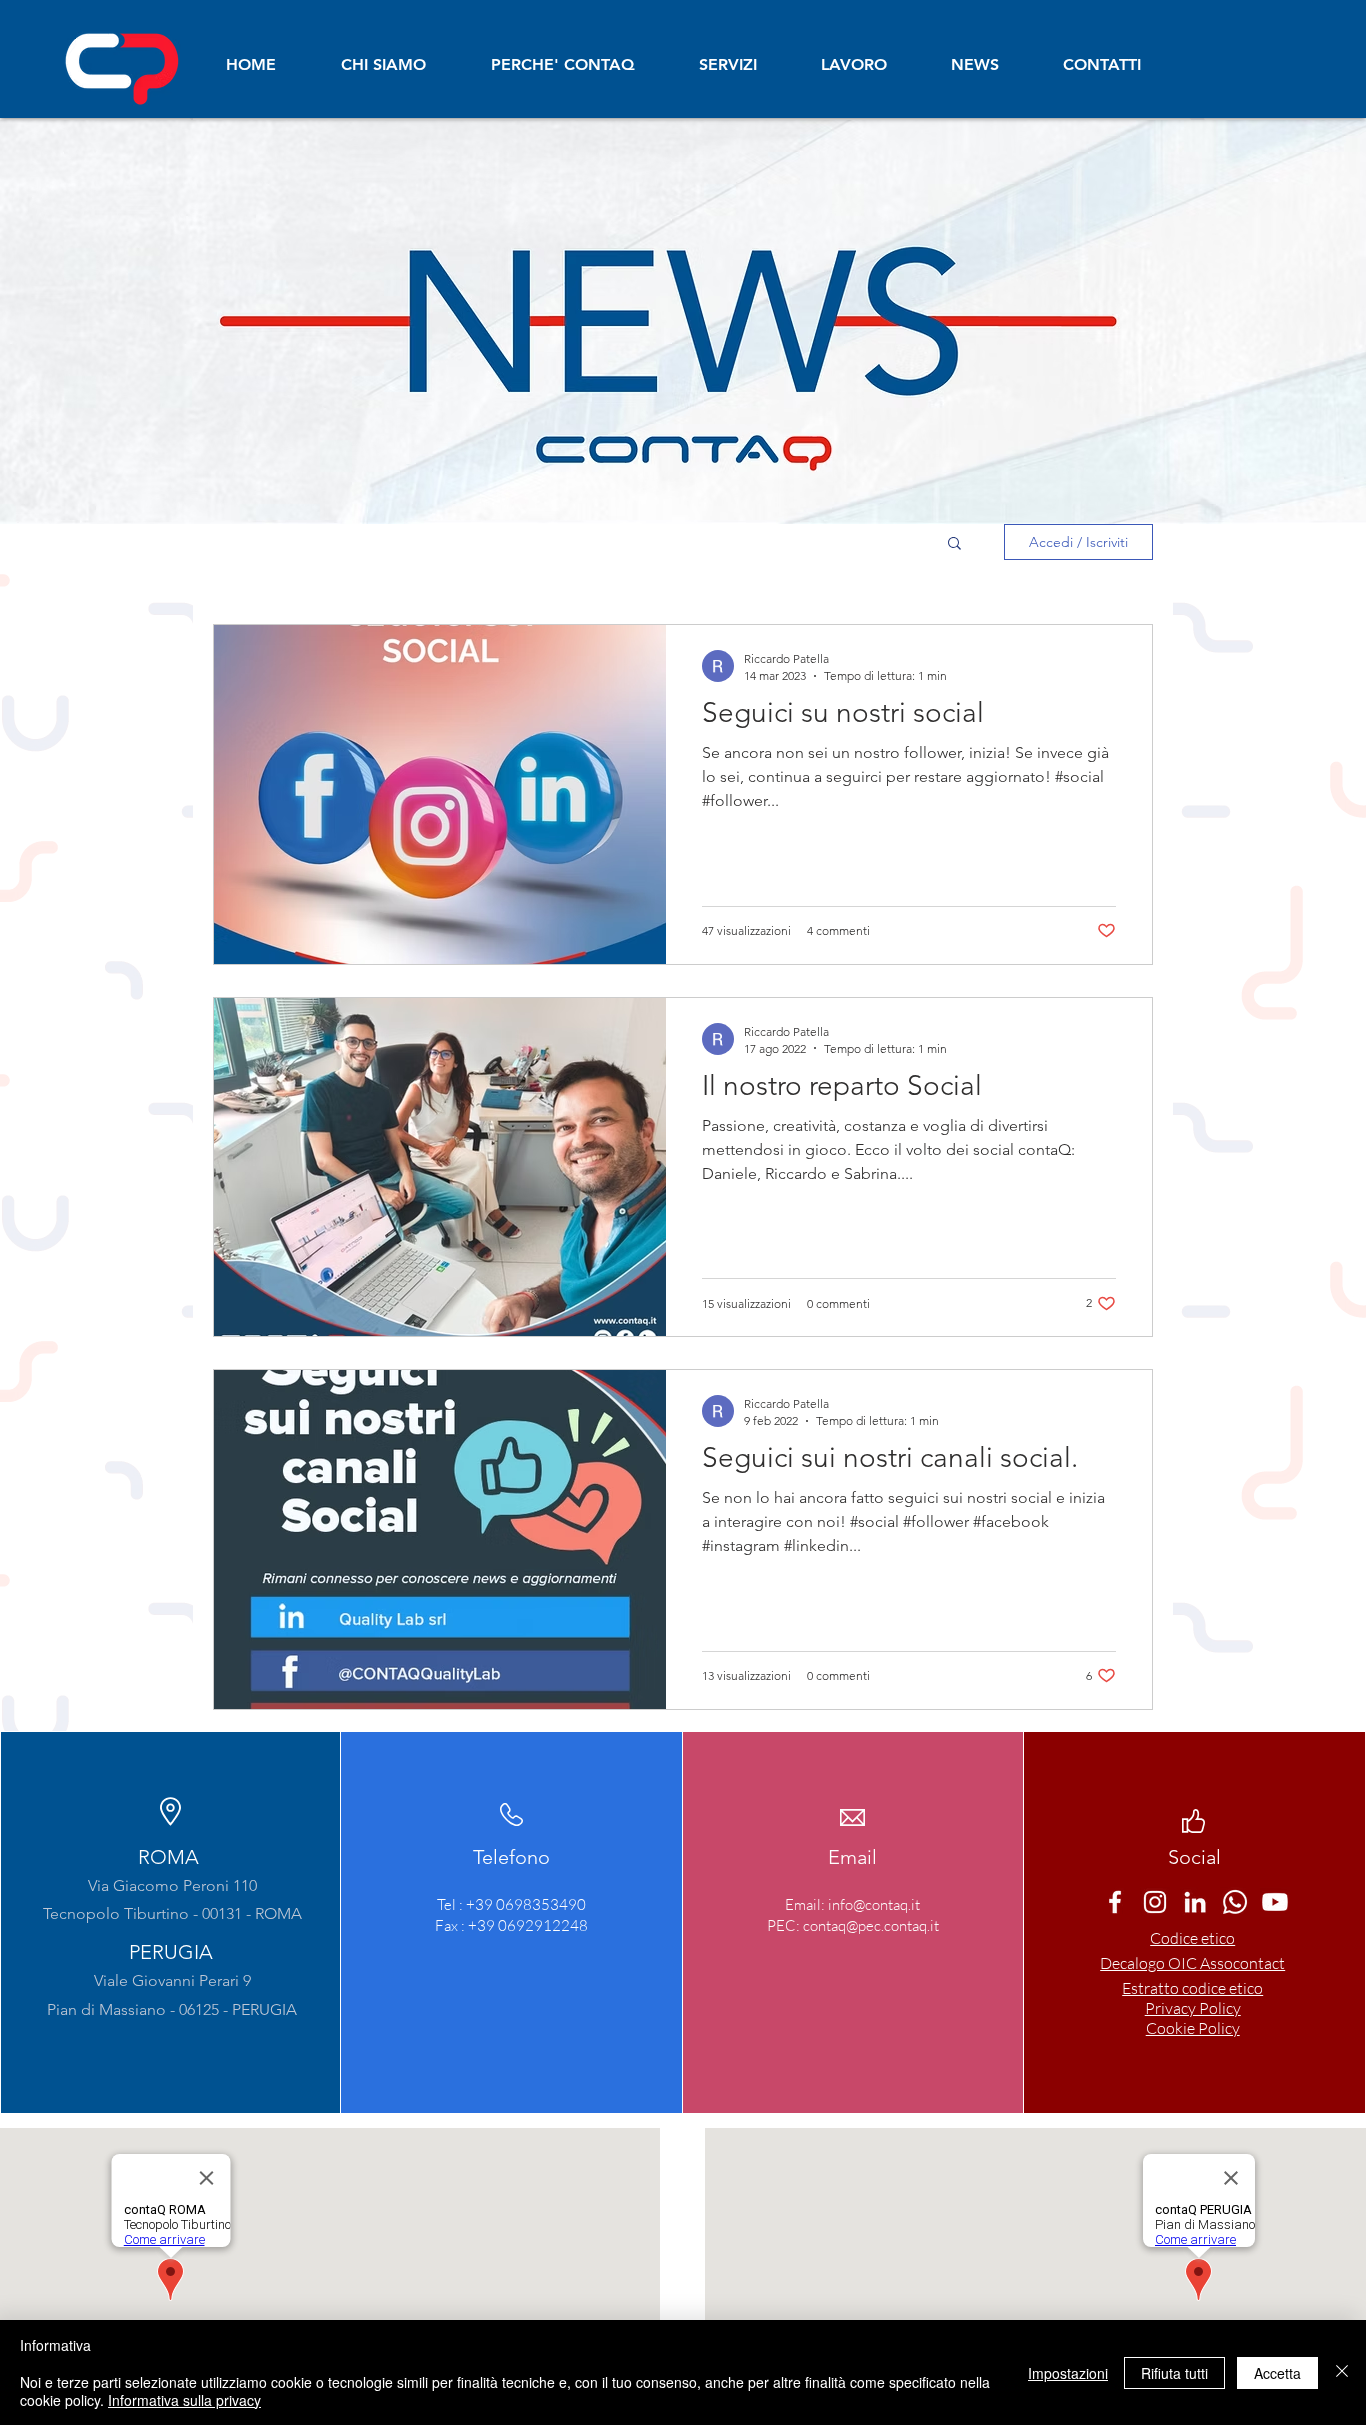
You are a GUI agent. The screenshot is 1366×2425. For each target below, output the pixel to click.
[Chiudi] (1342, 2372)
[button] (954, 544)
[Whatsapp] (1235, 1902)
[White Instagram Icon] (1155, 1902)
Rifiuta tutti (1174, 2373)
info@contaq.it (874, 1904)
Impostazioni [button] (1068, 2373)
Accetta (1277, 2373)
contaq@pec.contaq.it (871, 1925)
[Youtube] (1275, 1902)
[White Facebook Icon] (1115, 1902)
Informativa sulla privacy (184, 2400)
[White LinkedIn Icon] (1195, 1902)
